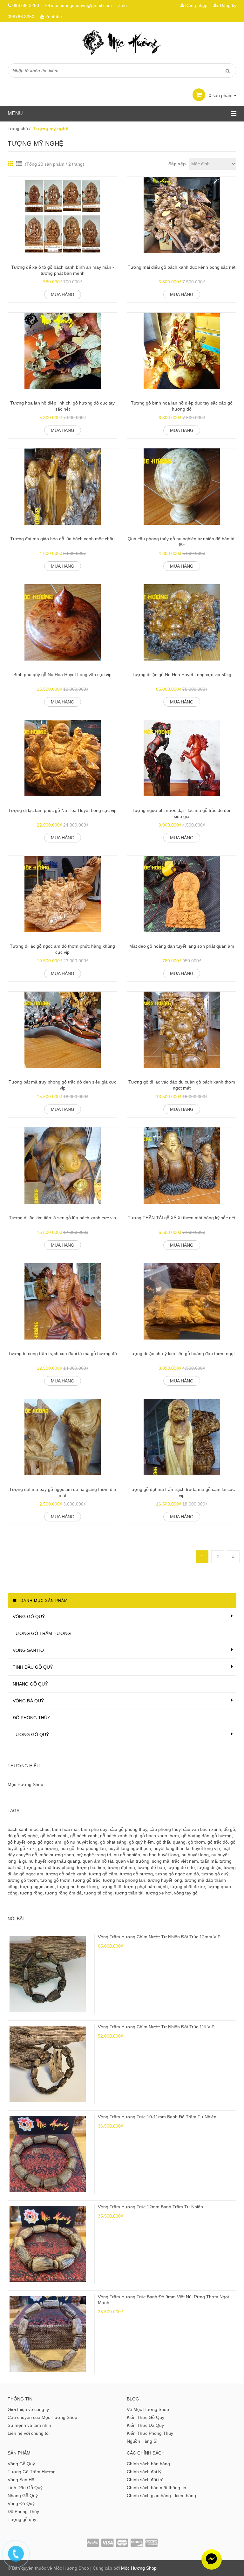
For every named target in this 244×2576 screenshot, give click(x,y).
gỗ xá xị (28, 1848)
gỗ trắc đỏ (218, 1842)
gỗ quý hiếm (141, 1842)
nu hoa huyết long (161, 1855)
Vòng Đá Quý (28, 1701)
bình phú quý (94, 1829)
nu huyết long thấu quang (54, 1861)
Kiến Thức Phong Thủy (150, 2433)
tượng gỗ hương (136, 1874)
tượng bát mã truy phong (49, 1867)
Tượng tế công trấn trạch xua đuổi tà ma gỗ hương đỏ (62, 1354)
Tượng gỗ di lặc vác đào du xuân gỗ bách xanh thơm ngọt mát (182, 1085)
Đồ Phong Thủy (31, 1718)
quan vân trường (132, 1861)
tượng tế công (98, 1893)
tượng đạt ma (121, 1867)
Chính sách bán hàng (148, 2464)
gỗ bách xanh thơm (159, 1836)
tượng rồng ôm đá (63, 1893)
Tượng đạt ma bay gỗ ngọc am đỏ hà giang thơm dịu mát (63, 1492)
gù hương (48, 1848)
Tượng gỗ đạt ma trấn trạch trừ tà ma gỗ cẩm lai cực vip (182, 1492)
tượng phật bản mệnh (146, 1887)
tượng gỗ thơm (55, 1880)
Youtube (54, 17)
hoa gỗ (67, 1848)
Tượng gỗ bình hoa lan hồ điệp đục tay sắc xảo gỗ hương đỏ (182, 406)
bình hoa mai (65, 1829)
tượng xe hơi (159, 1893)
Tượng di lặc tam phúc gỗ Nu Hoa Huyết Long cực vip (62, 810)
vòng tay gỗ (186, 1893)
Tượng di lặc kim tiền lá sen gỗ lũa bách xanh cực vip (62, 1218)
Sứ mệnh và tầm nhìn (29, 2425)
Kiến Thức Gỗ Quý (146, 2417)
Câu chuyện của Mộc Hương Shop (42, 2417)
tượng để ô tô (181, 1867)
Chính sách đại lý (144, 2472)
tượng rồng (31, 1893)
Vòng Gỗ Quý (29, 1617)
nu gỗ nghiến (127, 1855)
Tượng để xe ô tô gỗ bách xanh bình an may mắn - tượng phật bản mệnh (63, 270)
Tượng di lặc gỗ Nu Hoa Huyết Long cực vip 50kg (182, 675)
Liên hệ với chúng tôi (29, 2433)
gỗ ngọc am (49, 1842)
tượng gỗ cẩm (103, 1874)
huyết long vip (206, 1848)
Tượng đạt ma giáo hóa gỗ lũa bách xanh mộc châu (62, 539)
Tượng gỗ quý (31, 1735)
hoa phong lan (91, 1848)
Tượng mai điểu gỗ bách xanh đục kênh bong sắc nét (182, 267)
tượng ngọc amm (37, 1887)
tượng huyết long (165, 1880)
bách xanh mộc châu (29, 1829)
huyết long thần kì (171, 1848)
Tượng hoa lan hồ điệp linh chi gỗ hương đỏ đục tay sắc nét (62, 406)
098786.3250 (26, 5)
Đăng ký (227, 5)
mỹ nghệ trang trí (94, 1855)
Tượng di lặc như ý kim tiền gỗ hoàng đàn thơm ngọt (182, 1354)
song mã (161, 1861)
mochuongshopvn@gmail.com (81, 5)
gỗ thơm (197, 1842)
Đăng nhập (196, 5)
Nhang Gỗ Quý (30, 1684)
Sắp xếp (177, 164)
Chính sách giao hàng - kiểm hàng (161, 2496)
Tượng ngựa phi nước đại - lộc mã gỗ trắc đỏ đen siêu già (182, 814)
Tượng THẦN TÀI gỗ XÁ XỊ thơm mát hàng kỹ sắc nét (182, 1218)
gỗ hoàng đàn (195, 1836)
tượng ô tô (111, 1887)
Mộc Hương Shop (25, 1784)
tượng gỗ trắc (87, 1880)
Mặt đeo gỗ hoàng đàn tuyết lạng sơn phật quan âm (182, 946)
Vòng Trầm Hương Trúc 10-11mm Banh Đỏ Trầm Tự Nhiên (157, 2117)
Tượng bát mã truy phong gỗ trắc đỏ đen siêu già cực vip (62, 1085)
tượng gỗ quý (215, 1874)
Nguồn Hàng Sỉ (142, 2441)
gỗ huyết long (21, 1842)
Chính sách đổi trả (145, 2480)
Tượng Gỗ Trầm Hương (42, 1633)
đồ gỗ (229, 1829)
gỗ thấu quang (171, 1842)
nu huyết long (195, 1855)
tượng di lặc (209, 1867)
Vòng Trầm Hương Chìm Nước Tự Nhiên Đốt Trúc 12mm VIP (159, 1937)
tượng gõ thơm (23, 1880)
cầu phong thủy (165, 1829)
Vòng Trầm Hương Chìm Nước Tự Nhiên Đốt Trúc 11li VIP (156, 2027)
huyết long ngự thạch (130, 1848)
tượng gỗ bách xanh (66, 1874)
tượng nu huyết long (78, 1887)
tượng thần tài (129, 1893)
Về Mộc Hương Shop (148, 2409)
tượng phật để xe (188, 1887)
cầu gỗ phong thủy (129, 1829)
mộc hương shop (57, 1855)
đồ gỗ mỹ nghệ (23, 1836)
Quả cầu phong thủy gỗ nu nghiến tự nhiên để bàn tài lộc (182, 542)
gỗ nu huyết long (81, 1842)
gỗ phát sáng (113, 1842)
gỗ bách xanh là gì (119, 1836)
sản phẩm (221, 95)
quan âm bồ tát (98, 1861)
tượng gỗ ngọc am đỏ (177, 1874)
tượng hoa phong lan (124, 1880)
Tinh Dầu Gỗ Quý (33, 1667)
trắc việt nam (185, 1861)
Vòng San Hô (28, 1650)
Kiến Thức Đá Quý (145, 2425)
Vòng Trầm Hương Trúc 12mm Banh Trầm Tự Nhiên (150, 2207)
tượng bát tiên (91, 1867)
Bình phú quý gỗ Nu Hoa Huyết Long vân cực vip (62, 675)
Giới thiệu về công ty (28, 2409)
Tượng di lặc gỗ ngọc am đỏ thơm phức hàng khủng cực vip (62, 949)
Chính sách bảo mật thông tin (156, 2488)
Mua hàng (63, 294)
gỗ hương (222, 1836)
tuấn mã (209, 1861)
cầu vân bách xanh (202, 1829)
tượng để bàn (151, 1867)
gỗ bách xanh (54, 1836)
